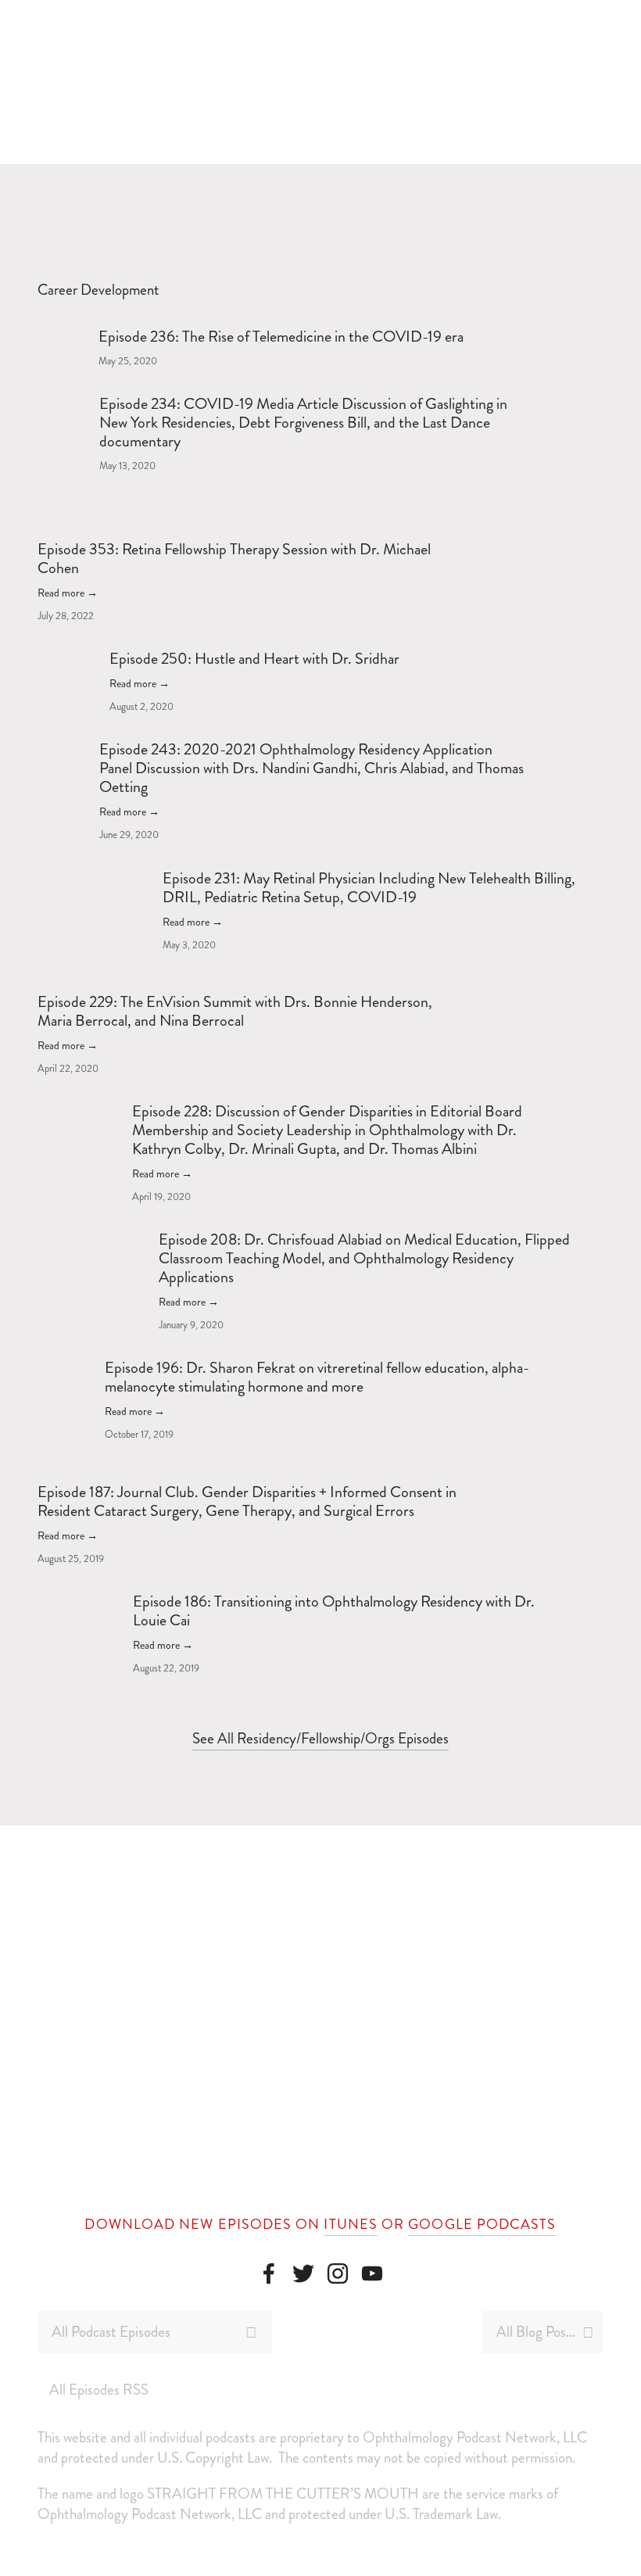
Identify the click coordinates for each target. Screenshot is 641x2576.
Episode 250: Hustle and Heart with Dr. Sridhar (254, 659)
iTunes (350, 2224)
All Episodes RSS (99, 2390)
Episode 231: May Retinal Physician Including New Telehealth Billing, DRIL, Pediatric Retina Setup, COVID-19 (369, 888)
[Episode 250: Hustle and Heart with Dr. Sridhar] (73, 657)
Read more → (68, 593)
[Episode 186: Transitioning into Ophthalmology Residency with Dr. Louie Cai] (85, 1600)
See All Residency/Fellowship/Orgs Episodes (320, 1738)
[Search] (232, 82)
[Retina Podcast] (303, 2273)
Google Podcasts (482, 2224)
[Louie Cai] (269, 2273)
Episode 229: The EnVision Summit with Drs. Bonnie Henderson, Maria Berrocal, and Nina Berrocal (235, 1011)
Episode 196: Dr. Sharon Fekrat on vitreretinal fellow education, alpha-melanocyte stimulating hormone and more (317, 1377)
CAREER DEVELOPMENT (369, 190)
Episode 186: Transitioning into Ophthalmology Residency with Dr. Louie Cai (334, 1611)
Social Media (544, 190)
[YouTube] (372, 2273)
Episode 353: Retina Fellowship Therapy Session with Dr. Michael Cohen (234, 559)
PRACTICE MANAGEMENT (152, 190)
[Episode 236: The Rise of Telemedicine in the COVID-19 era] (68, 335)
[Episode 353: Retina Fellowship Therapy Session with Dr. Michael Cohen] (110, 533)
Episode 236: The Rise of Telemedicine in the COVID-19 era (281, 337)
